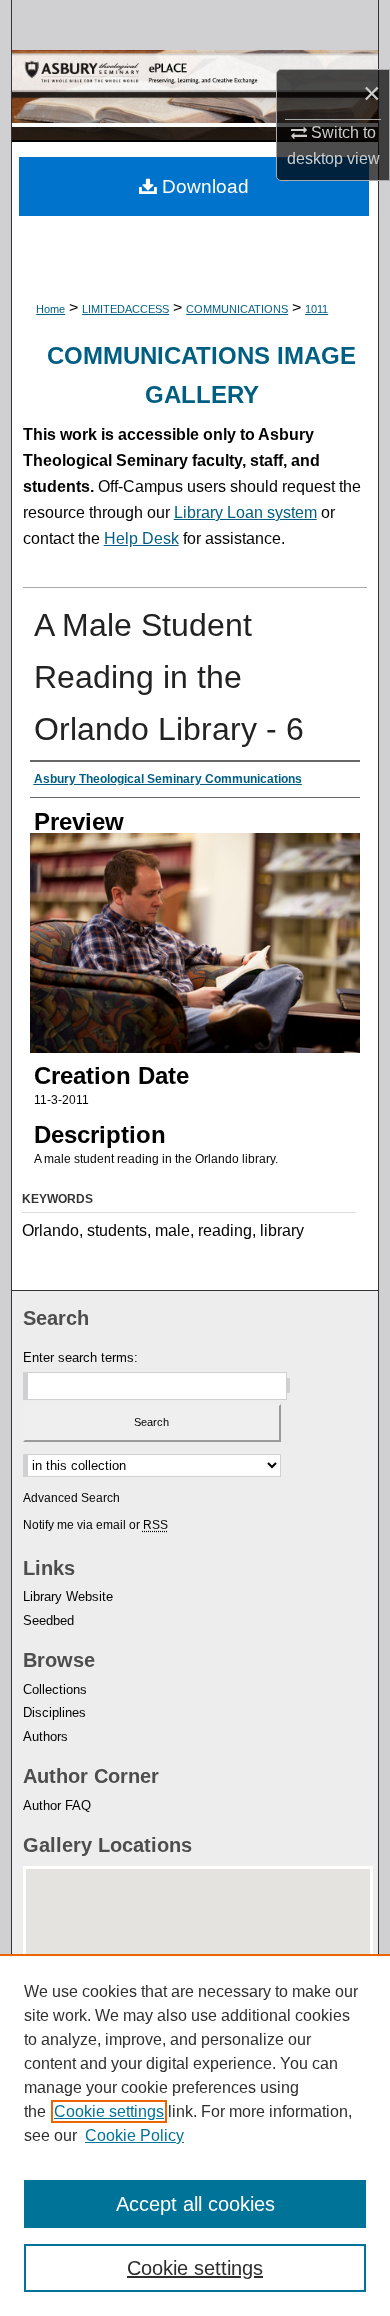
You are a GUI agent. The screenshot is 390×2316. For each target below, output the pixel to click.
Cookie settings (109, 2111)
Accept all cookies (195, 2204)
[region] (195, 2135)
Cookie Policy (134, 2135)
